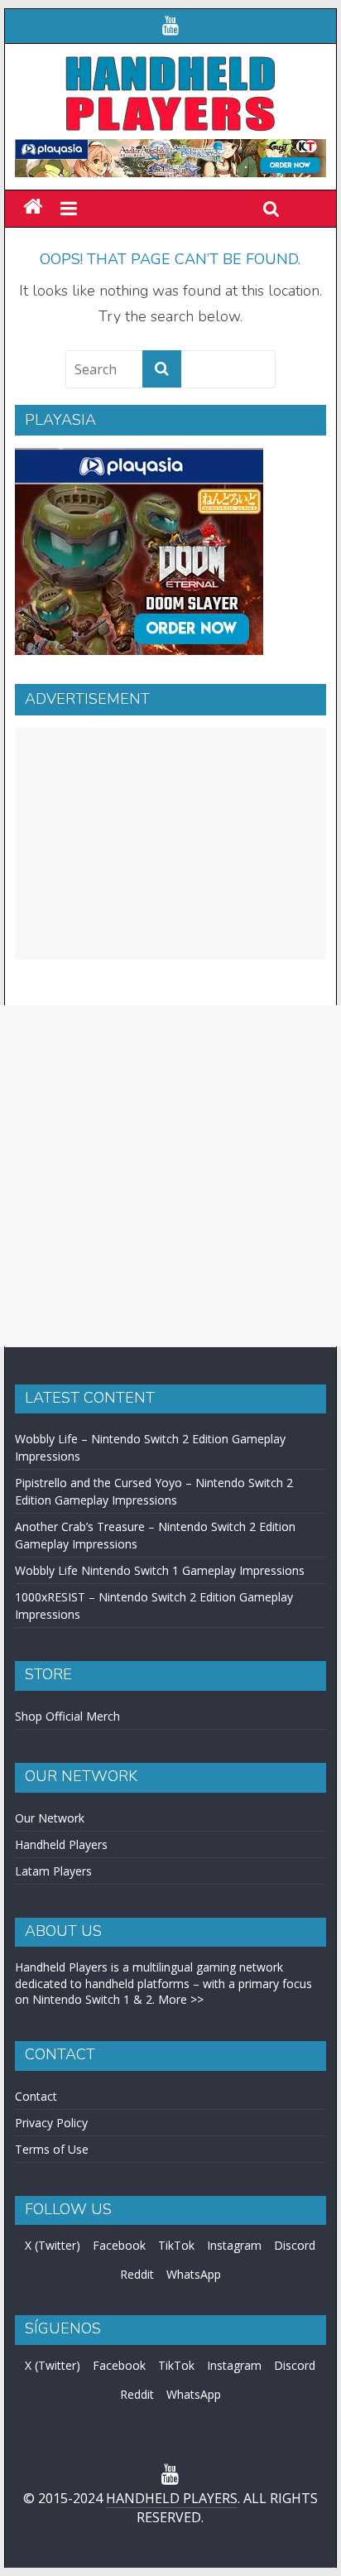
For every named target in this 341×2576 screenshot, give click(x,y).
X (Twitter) (53, 2245)
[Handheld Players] (33, 207)
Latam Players (53, 1871)
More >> (181, 1999)
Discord (295, 2245)
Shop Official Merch (67, 1716)
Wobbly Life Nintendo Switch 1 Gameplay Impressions (160, 1570)
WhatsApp (194, 2274)
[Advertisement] (170, 844)
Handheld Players (61, 1844)
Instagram (234, 2245)
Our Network (50, 1818)
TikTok (176, 2245)
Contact (36, 2096)
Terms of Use (52, 2149)
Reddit (137, 2274)
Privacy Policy (51, 2123)
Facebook (119, 2245)
